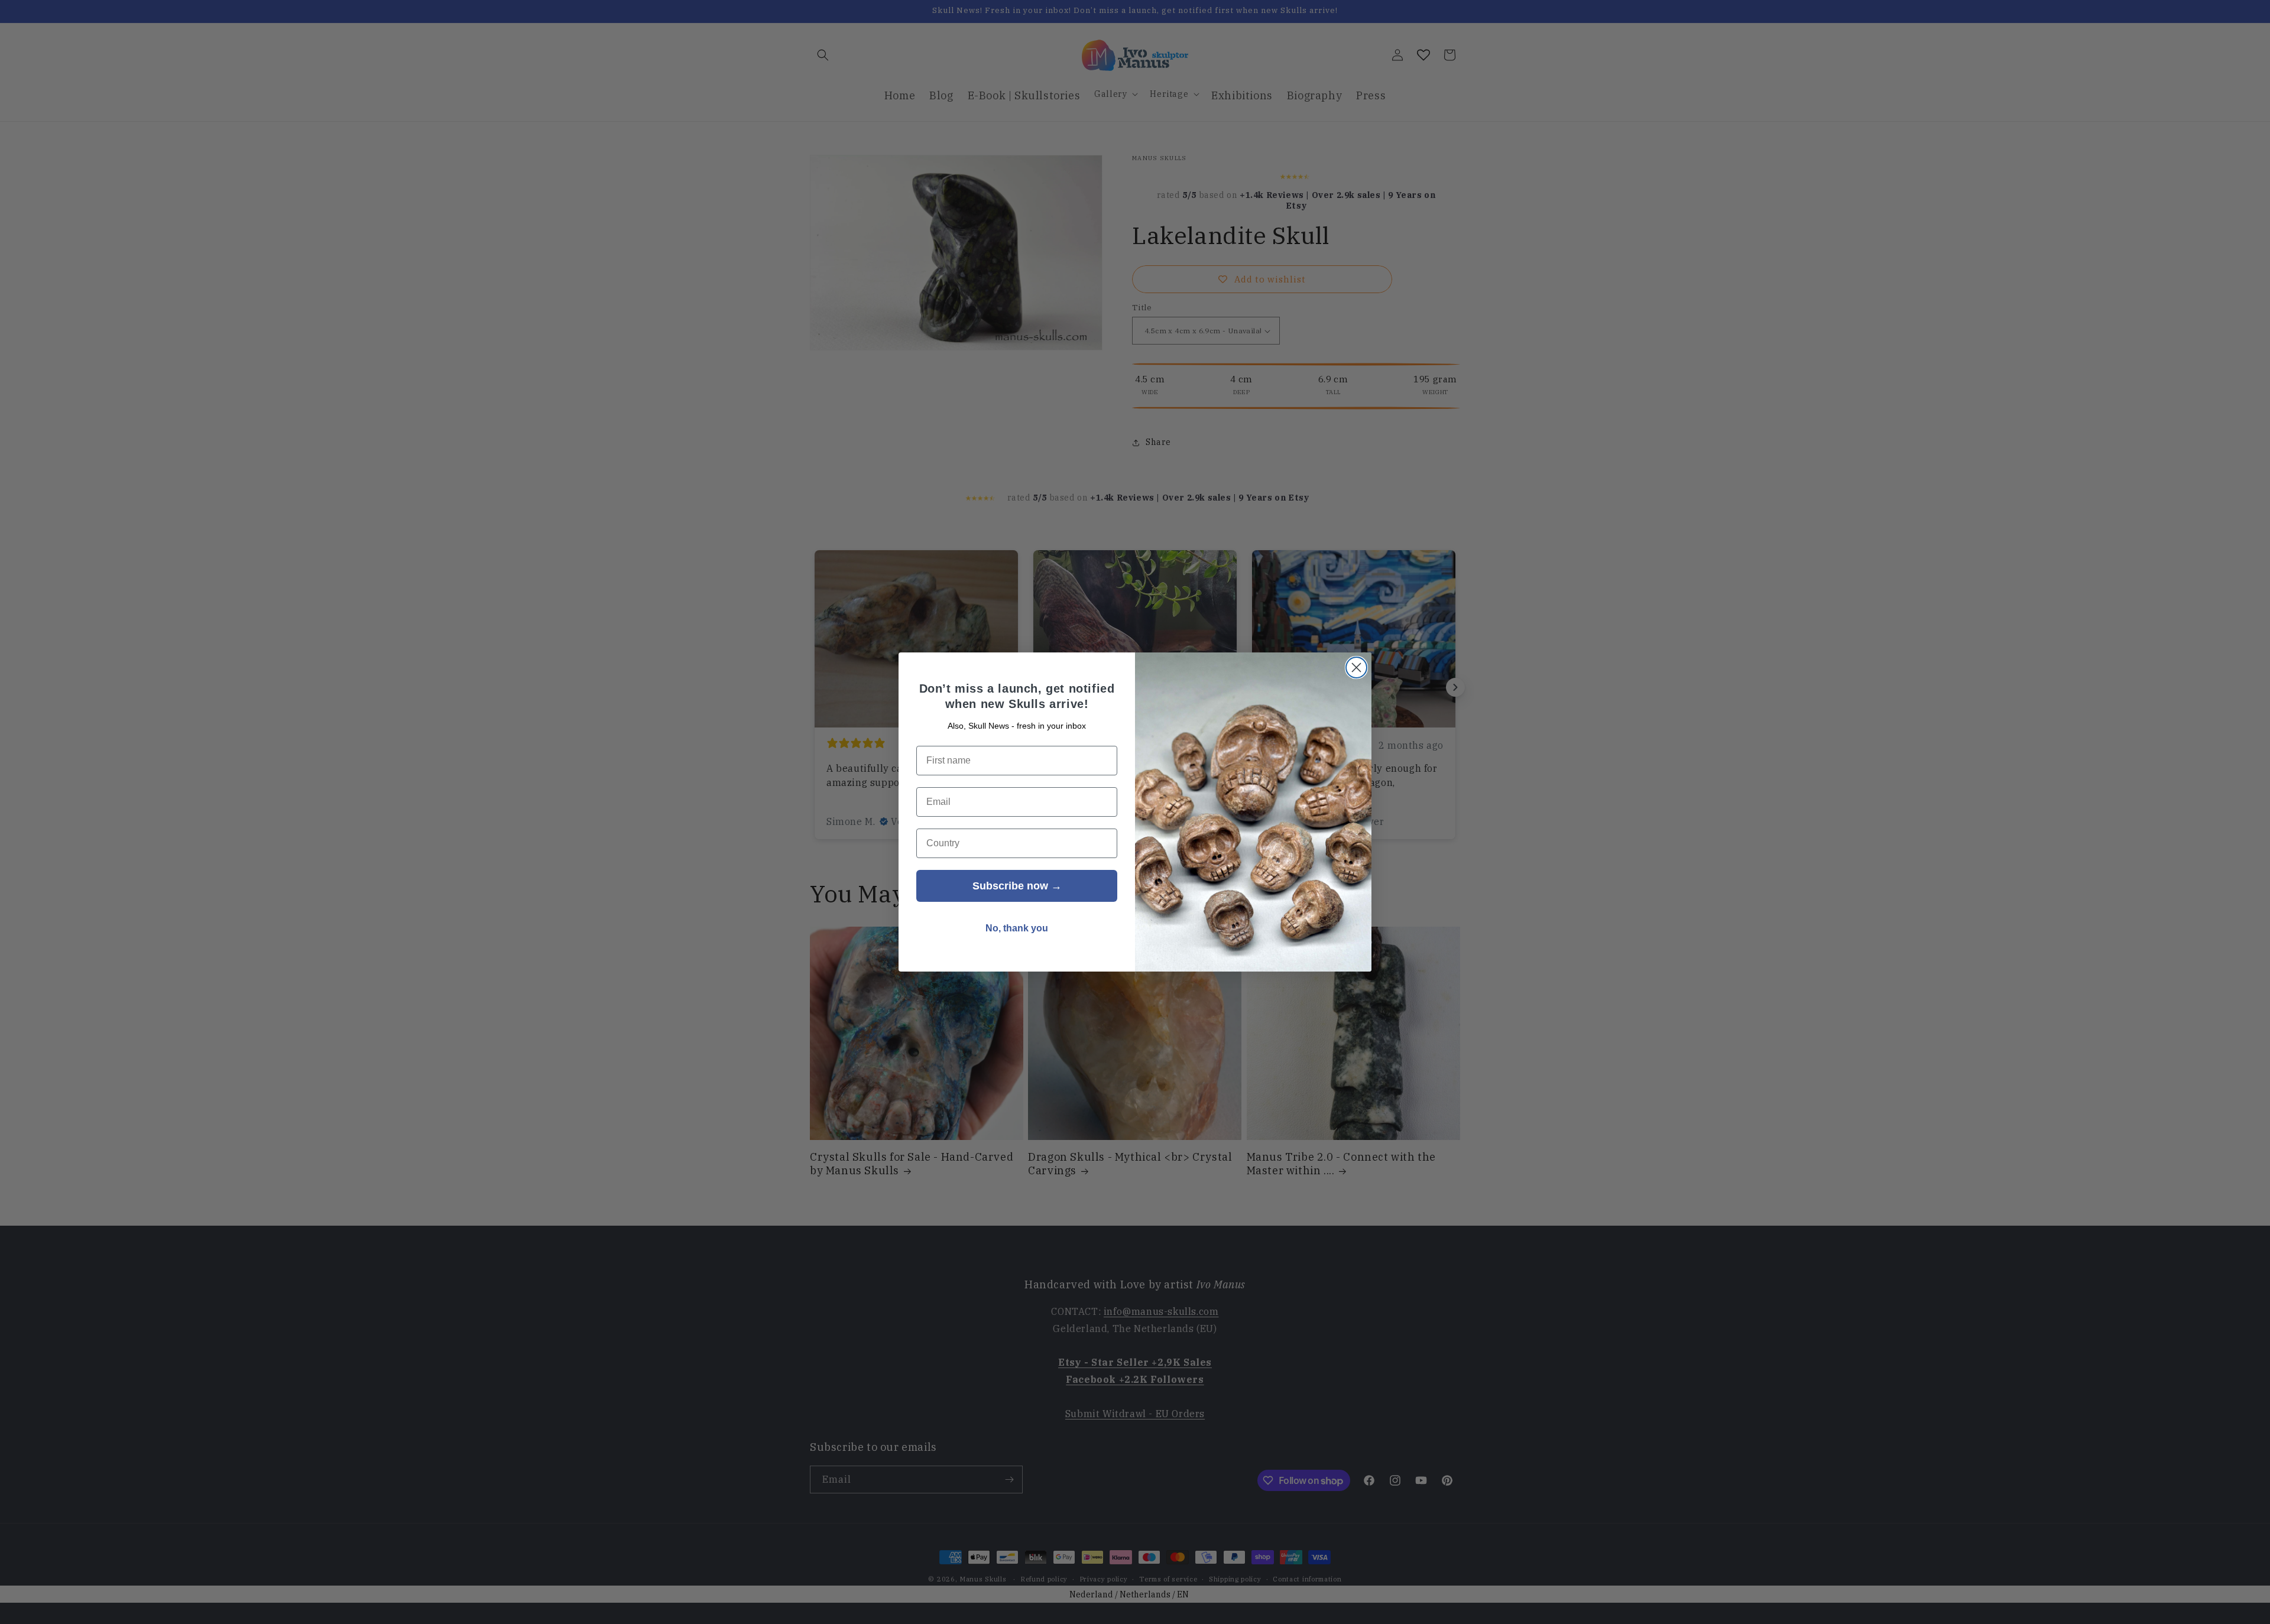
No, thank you (1017, 928)
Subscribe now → (1017, 886)
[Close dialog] (1356, 668)
